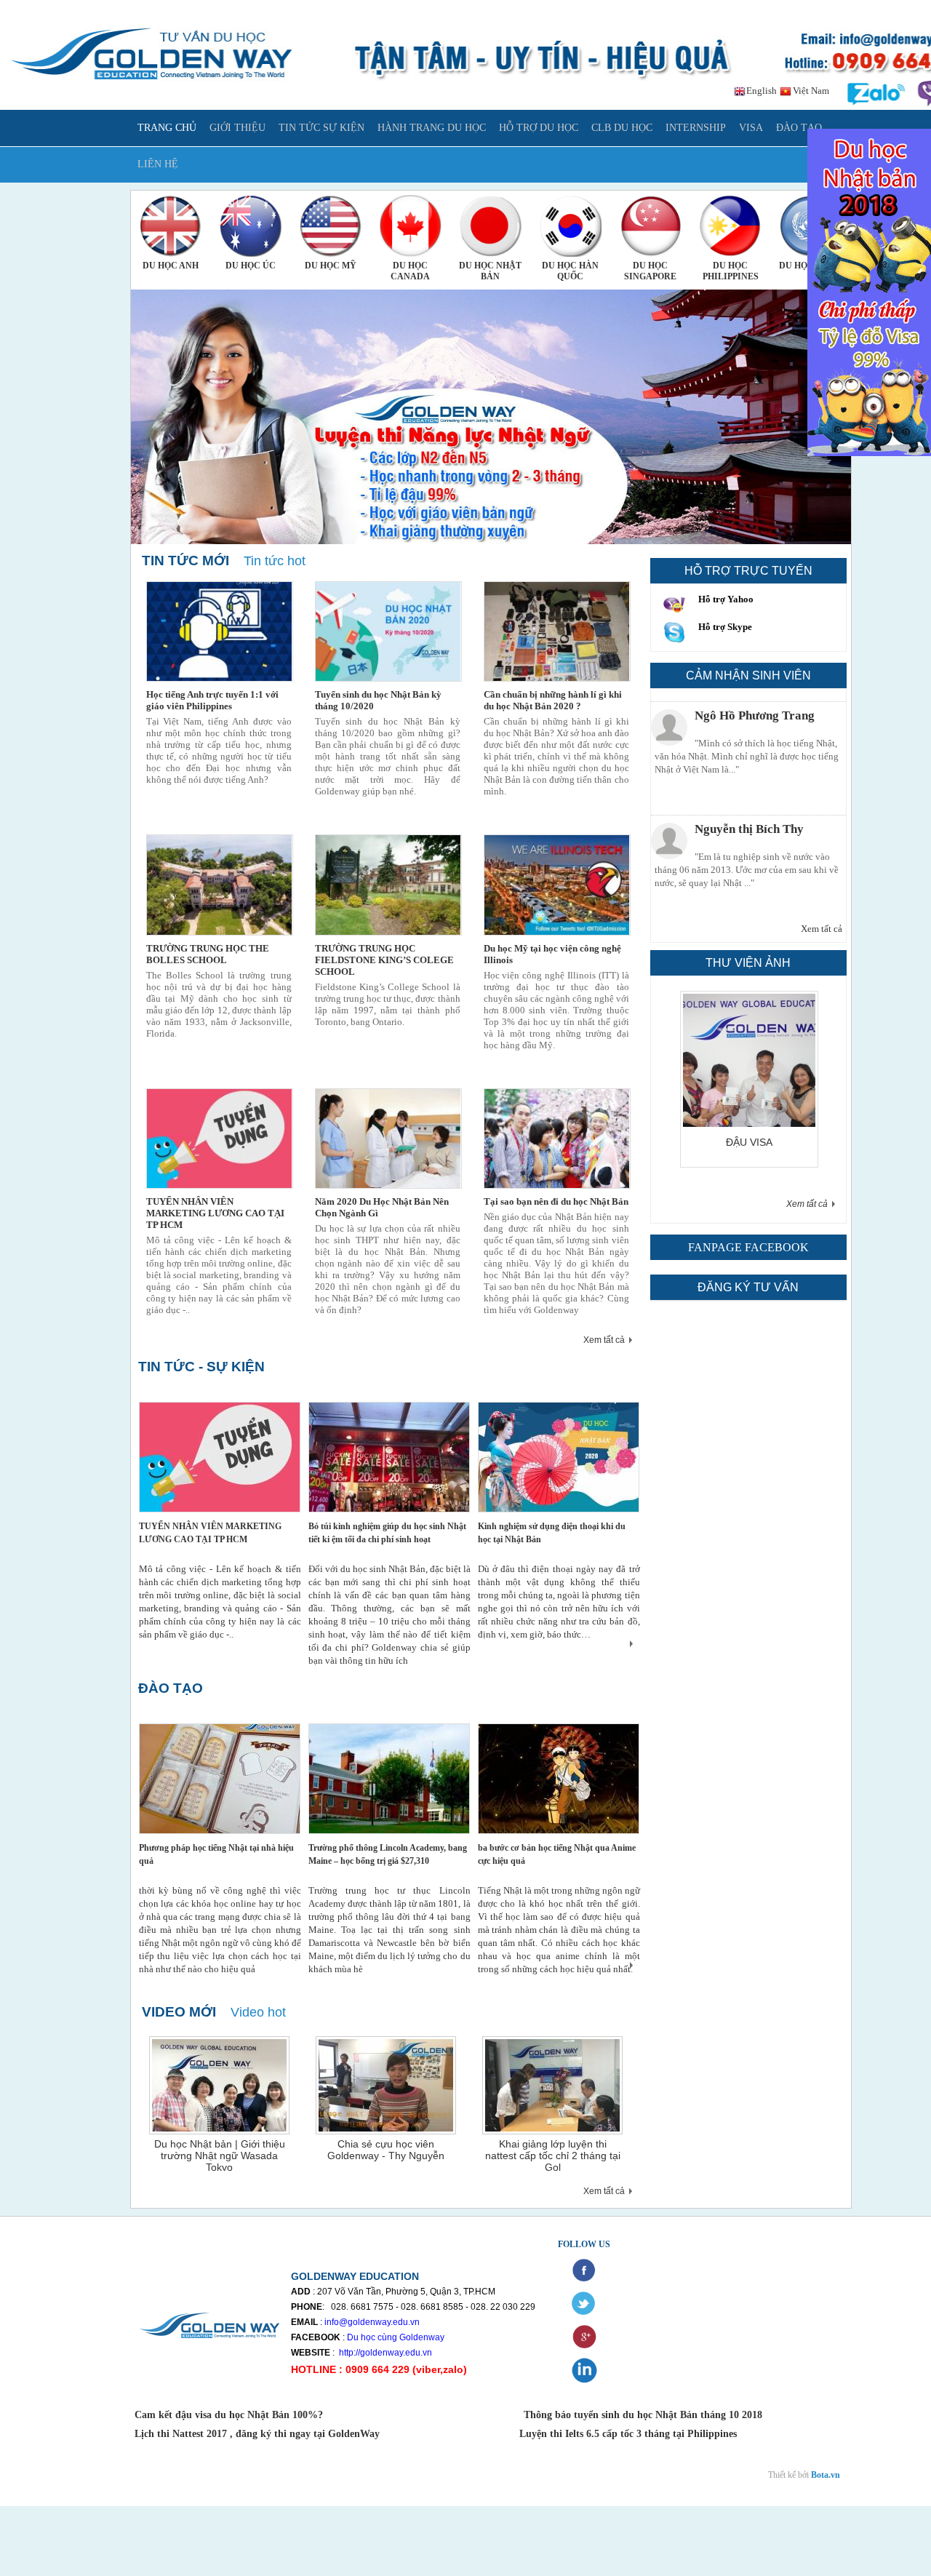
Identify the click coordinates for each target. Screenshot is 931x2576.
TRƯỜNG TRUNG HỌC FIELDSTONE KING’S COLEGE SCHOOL (384, 960)
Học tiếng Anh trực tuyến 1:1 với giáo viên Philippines (212, 700)
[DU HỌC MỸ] (331, 226)
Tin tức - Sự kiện (201, 1367)
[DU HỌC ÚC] (251, 226)
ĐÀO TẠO (799, 128)
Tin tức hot (275, 561)
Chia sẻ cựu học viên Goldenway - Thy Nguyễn (386, 2150)
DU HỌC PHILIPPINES (731, 271)
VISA (751, 128)
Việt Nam (810, 91)
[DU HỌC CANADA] (411, 226)
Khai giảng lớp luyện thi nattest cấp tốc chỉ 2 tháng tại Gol (553, 2156)
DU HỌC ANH (171, 266)
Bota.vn (826, 2475)
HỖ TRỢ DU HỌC (539, 128)
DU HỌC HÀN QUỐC (570, 271)
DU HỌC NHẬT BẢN (490, 271)
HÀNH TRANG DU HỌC (432, 128)
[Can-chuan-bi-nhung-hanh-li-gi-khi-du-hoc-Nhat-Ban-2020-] (557, 631)
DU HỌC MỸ (331, 266)
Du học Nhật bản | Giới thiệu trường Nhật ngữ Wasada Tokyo (220, 2156)
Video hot (258, 2012)
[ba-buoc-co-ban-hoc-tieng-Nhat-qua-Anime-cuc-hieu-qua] (559, 1779)
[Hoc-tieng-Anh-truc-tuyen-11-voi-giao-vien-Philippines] (220, 631)
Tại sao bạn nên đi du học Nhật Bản (556, 1201)
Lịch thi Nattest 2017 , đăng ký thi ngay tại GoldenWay (257, 2434)
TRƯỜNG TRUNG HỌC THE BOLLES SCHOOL (208, 954)
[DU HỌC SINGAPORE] (651, 226)
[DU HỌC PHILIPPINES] (731, 226)
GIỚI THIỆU (237, 128)
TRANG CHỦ (167, 128)
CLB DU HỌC (622, 128)
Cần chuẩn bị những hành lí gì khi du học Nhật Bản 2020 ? (553, 700)
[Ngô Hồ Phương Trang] (669, 714)
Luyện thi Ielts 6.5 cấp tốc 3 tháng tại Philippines (627, 2434)
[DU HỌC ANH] (171, 226)
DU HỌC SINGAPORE (650, 271)
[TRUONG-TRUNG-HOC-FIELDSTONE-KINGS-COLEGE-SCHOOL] (388, 885)
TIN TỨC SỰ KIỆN (321, 128)
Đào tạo (171, 1688)
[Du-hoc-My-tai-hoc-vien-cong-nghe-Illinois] (557, 885)
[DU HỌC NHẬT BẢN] (491, 226)
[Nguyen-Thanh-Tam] (764, 1124)
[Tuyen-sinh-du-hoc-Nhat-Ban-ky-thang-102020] (388, 631)
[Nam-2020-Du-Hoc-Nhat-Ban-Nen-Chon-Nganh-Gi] (388, 1139)
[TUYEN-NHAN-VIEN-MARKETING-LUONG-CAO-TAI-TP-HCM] (220, 1139)
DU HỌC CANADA (410, 271)
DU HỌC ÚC (251, 266)
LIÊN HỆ (158, 164)
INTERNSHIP (696, 128)
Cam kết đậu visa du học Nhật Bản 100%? (230, 2415)
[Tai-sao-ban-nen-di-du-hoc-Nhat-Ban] (557, 1139)
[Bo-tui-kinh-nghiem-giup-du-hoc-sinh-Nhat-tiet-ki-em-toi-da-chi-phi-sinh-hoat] (389, 1457)
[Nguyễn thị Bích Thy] (669, 828)
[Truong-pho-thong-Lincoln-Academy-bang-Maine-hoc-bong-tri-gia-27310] (389, 1779)
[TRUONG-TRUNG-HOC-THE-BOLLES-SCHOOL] (220, 885)
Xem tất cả (604, 1340)
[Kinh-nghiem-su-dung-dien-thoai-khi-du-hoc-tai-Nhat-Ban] (559, 1457)
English (760, 91)
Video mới (179, 2012)
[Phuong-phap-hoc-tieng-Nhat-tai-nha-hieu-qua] (220, 1779)
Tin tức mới (185, 561)
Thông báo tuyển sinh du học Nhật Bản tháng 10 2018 (643, 2415)
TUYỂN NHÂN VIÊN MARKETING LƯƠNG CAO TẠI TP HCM (215, 1213)
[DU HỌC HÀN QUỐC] (571, 226)
